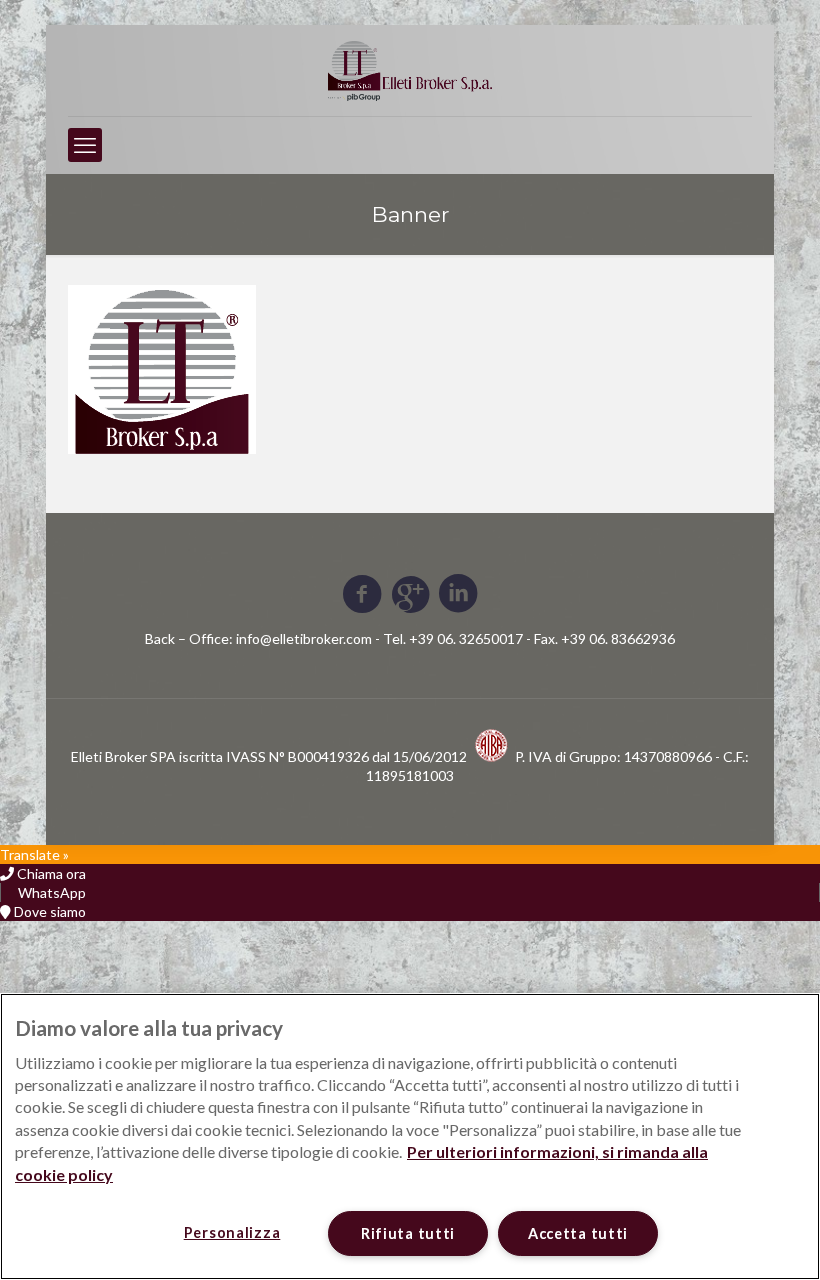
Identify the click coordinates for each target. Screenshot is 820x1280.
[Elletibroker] (410, 70)
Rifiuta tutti (408, 1233)
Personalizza (232, 1232)
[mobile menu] (85, 145)
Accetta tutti (578, 1233)
